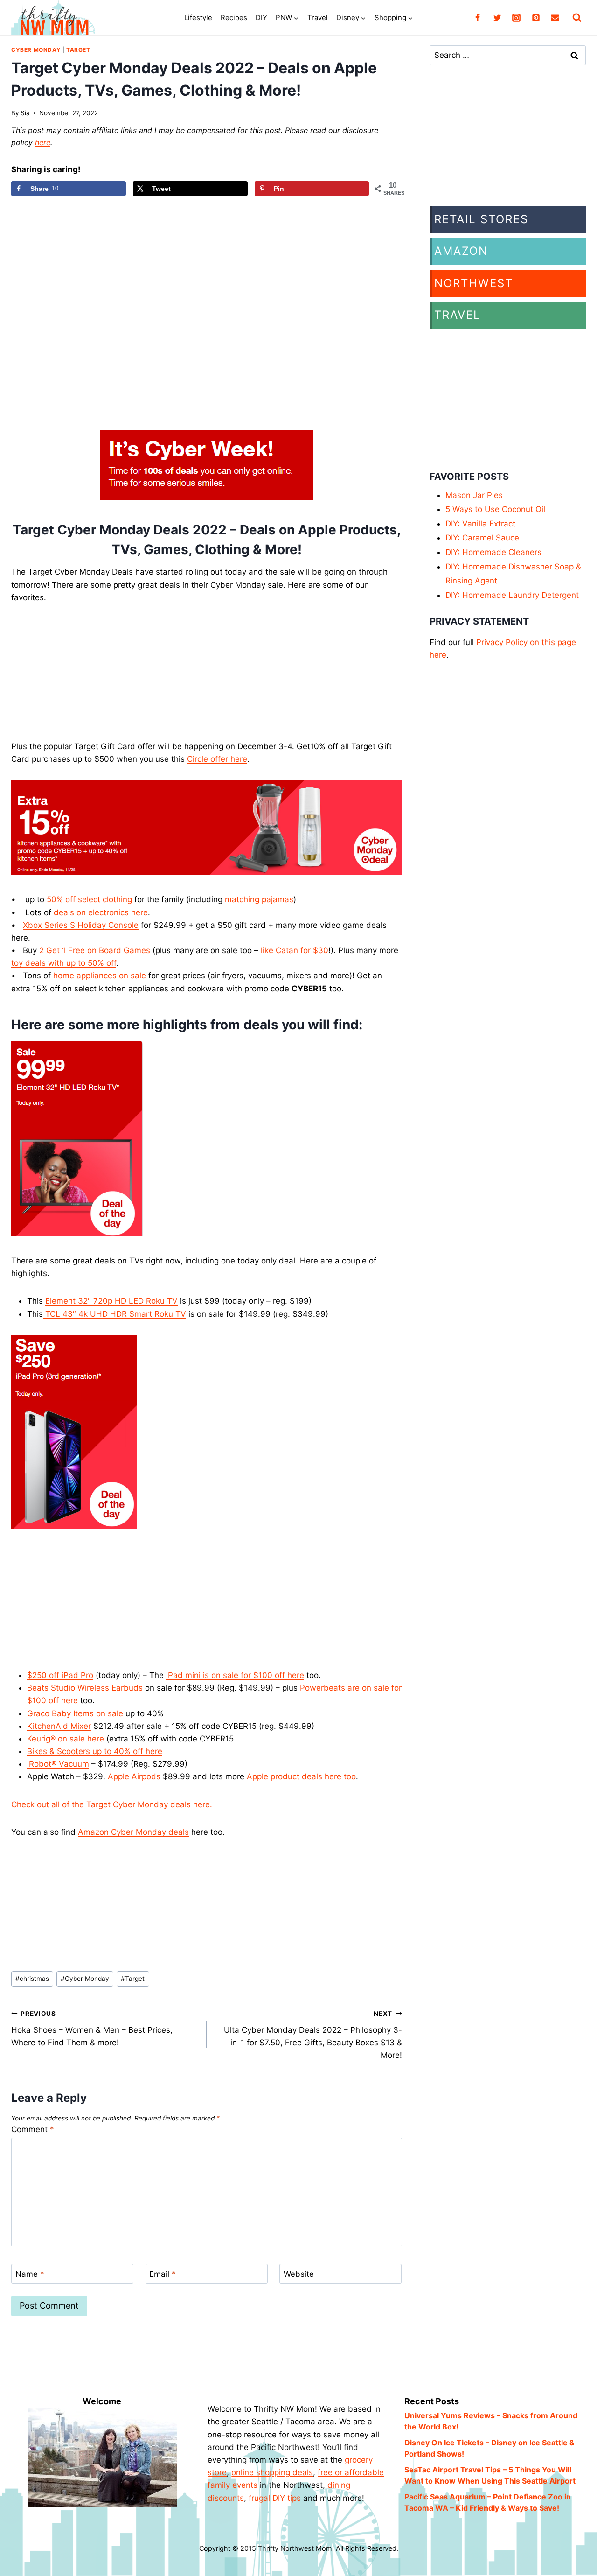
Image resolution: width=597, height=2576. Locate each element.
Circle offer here (217, 759)
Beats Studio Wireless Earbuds (85, 1688)
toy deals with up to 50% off (64, 963)
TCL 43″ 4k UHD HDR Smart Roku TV (115, 1314)
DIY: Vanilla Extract (480, 524)
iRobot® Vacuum (58, 1764)
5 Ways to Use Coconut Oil (495, 509)
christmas (32, 1979)
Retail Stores (481, 219)
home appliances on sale (100, 976)
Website (299, 2274)
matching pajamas (259, 899)
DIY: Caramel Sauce (482, 538)
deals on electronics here (101, 912)
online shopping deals (272, 2472)
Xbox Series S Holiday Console (81, 925)
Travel (318, 18)
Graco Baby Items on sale (75, 1713)
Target (78, 50)
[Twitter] (497, 18)
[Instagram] (516, 18)
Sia (25, 113)
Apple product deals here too (301, 1776)
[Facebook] (478, 18)
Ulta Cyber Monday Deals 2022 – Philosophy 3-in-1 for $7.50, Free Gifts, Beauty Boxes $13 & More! (313, 2035)
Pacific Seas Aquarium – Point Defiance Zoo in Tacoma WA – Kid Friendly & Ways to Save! (488, 2502)
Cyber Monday (36, 50)
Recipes (234, 18)
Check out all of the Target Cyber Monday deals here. (112, 1804)
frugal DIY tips (275, 2498)
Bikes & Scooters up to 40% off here (95, 1751)
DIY (261, 18)
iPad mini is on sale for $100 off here (235, 1675)
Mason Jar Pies (474, 495)
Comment (33, 2129)
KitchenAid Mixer (59, 1726)
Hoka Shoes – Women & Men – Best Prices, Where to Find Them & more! (92, 2029)
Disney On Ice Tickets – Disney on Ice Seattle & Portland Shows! (489, 2448)
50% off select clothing (88, 899)
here (43, 142)
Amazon (461, 251)
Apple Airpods (134, 1776)
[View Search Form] (577, 18)
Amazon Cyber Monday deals (133, 1832)
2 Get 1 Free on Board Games (95, 950)
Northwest (474, 283)
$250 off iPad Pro (60, 1675)
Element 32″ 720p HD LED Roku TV (111, 1301)
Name (30, 2274)
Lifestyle (198, 18)
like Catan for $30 (295, 950)
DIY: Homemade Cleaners (493, 552)
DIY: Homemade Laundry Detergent (512, 595)
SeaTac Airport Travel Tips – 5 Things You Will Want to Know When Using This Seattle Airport (490, 2475)
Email (163, 2274)
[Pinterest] (536, 18)
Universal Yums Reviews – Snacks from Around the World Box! (491, 2421)
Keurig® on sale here (66, 1739)
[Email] (555, 18)
